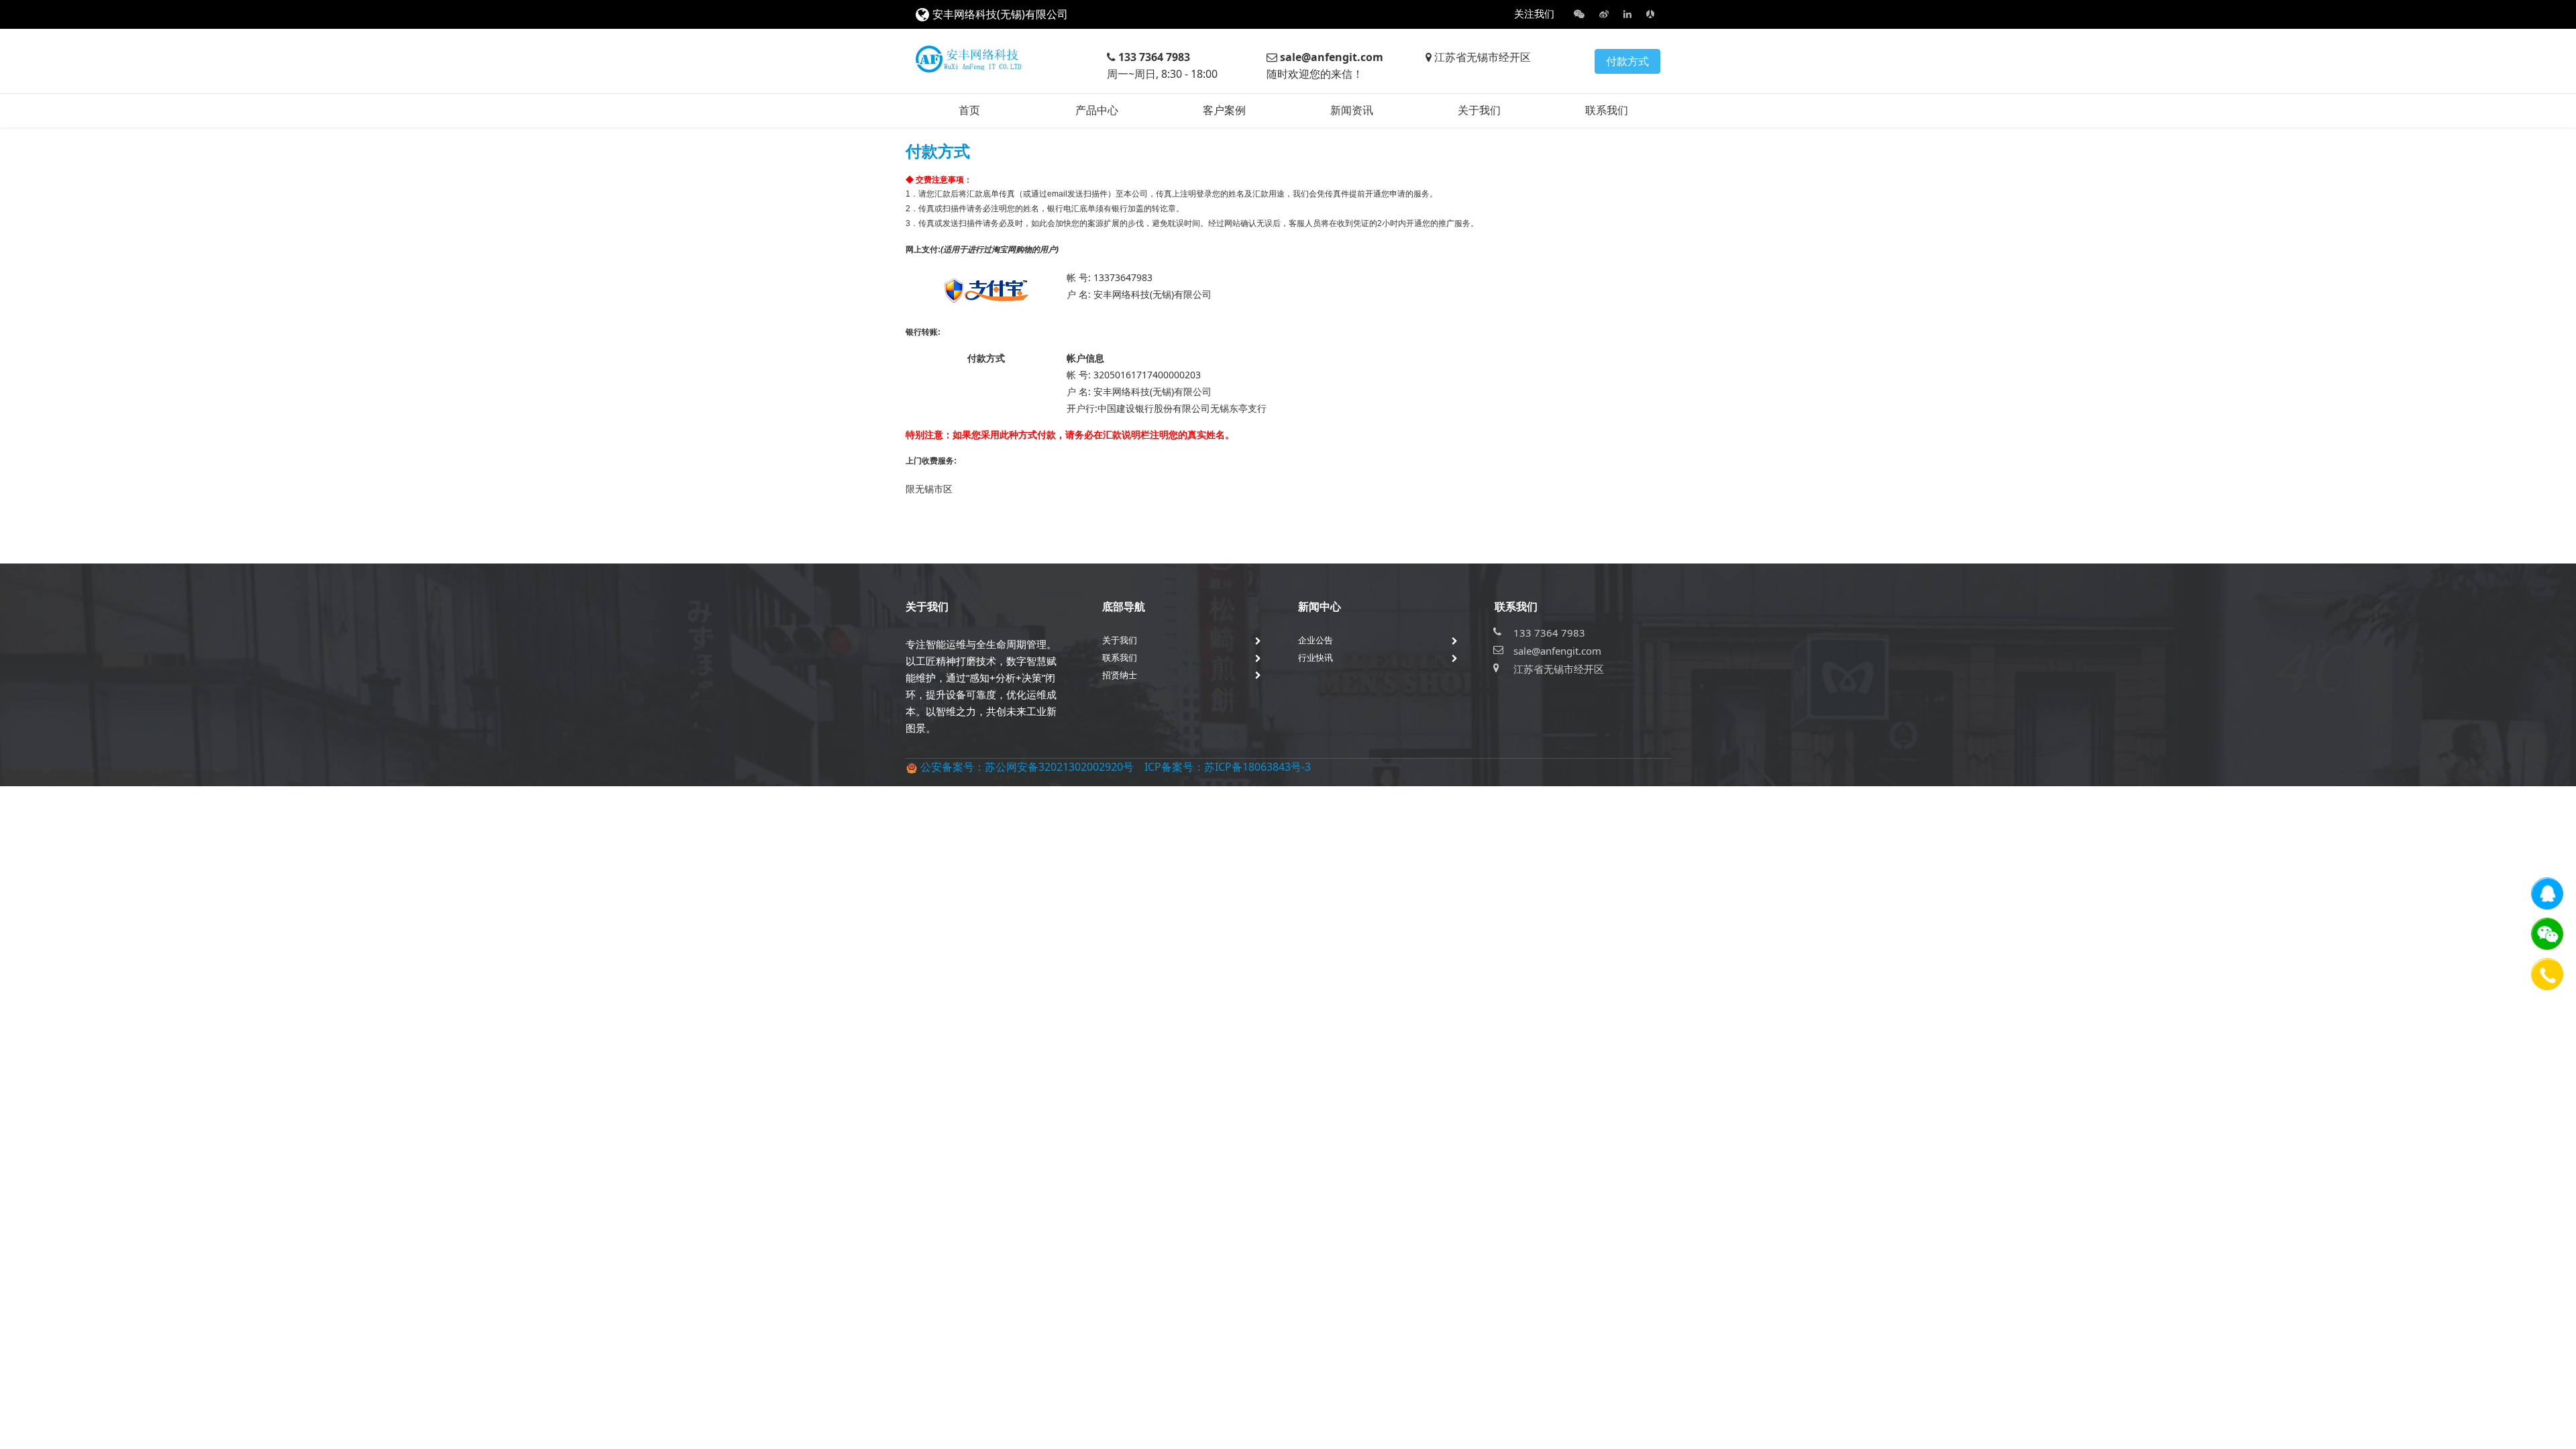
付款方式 (1627, 61)
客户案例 (1224, 110)
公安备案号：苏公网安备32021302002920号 (1027, 767)
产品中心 (1097, 110)
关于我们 (1479, 110)
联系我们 (1607, 110)
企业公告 (1316, 640)
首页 (969, 110)
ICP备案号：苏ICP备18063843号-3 (1228, 767)
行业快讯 (1316, 657)
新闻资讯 (1352, 110)
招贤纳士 (1120, 675)
